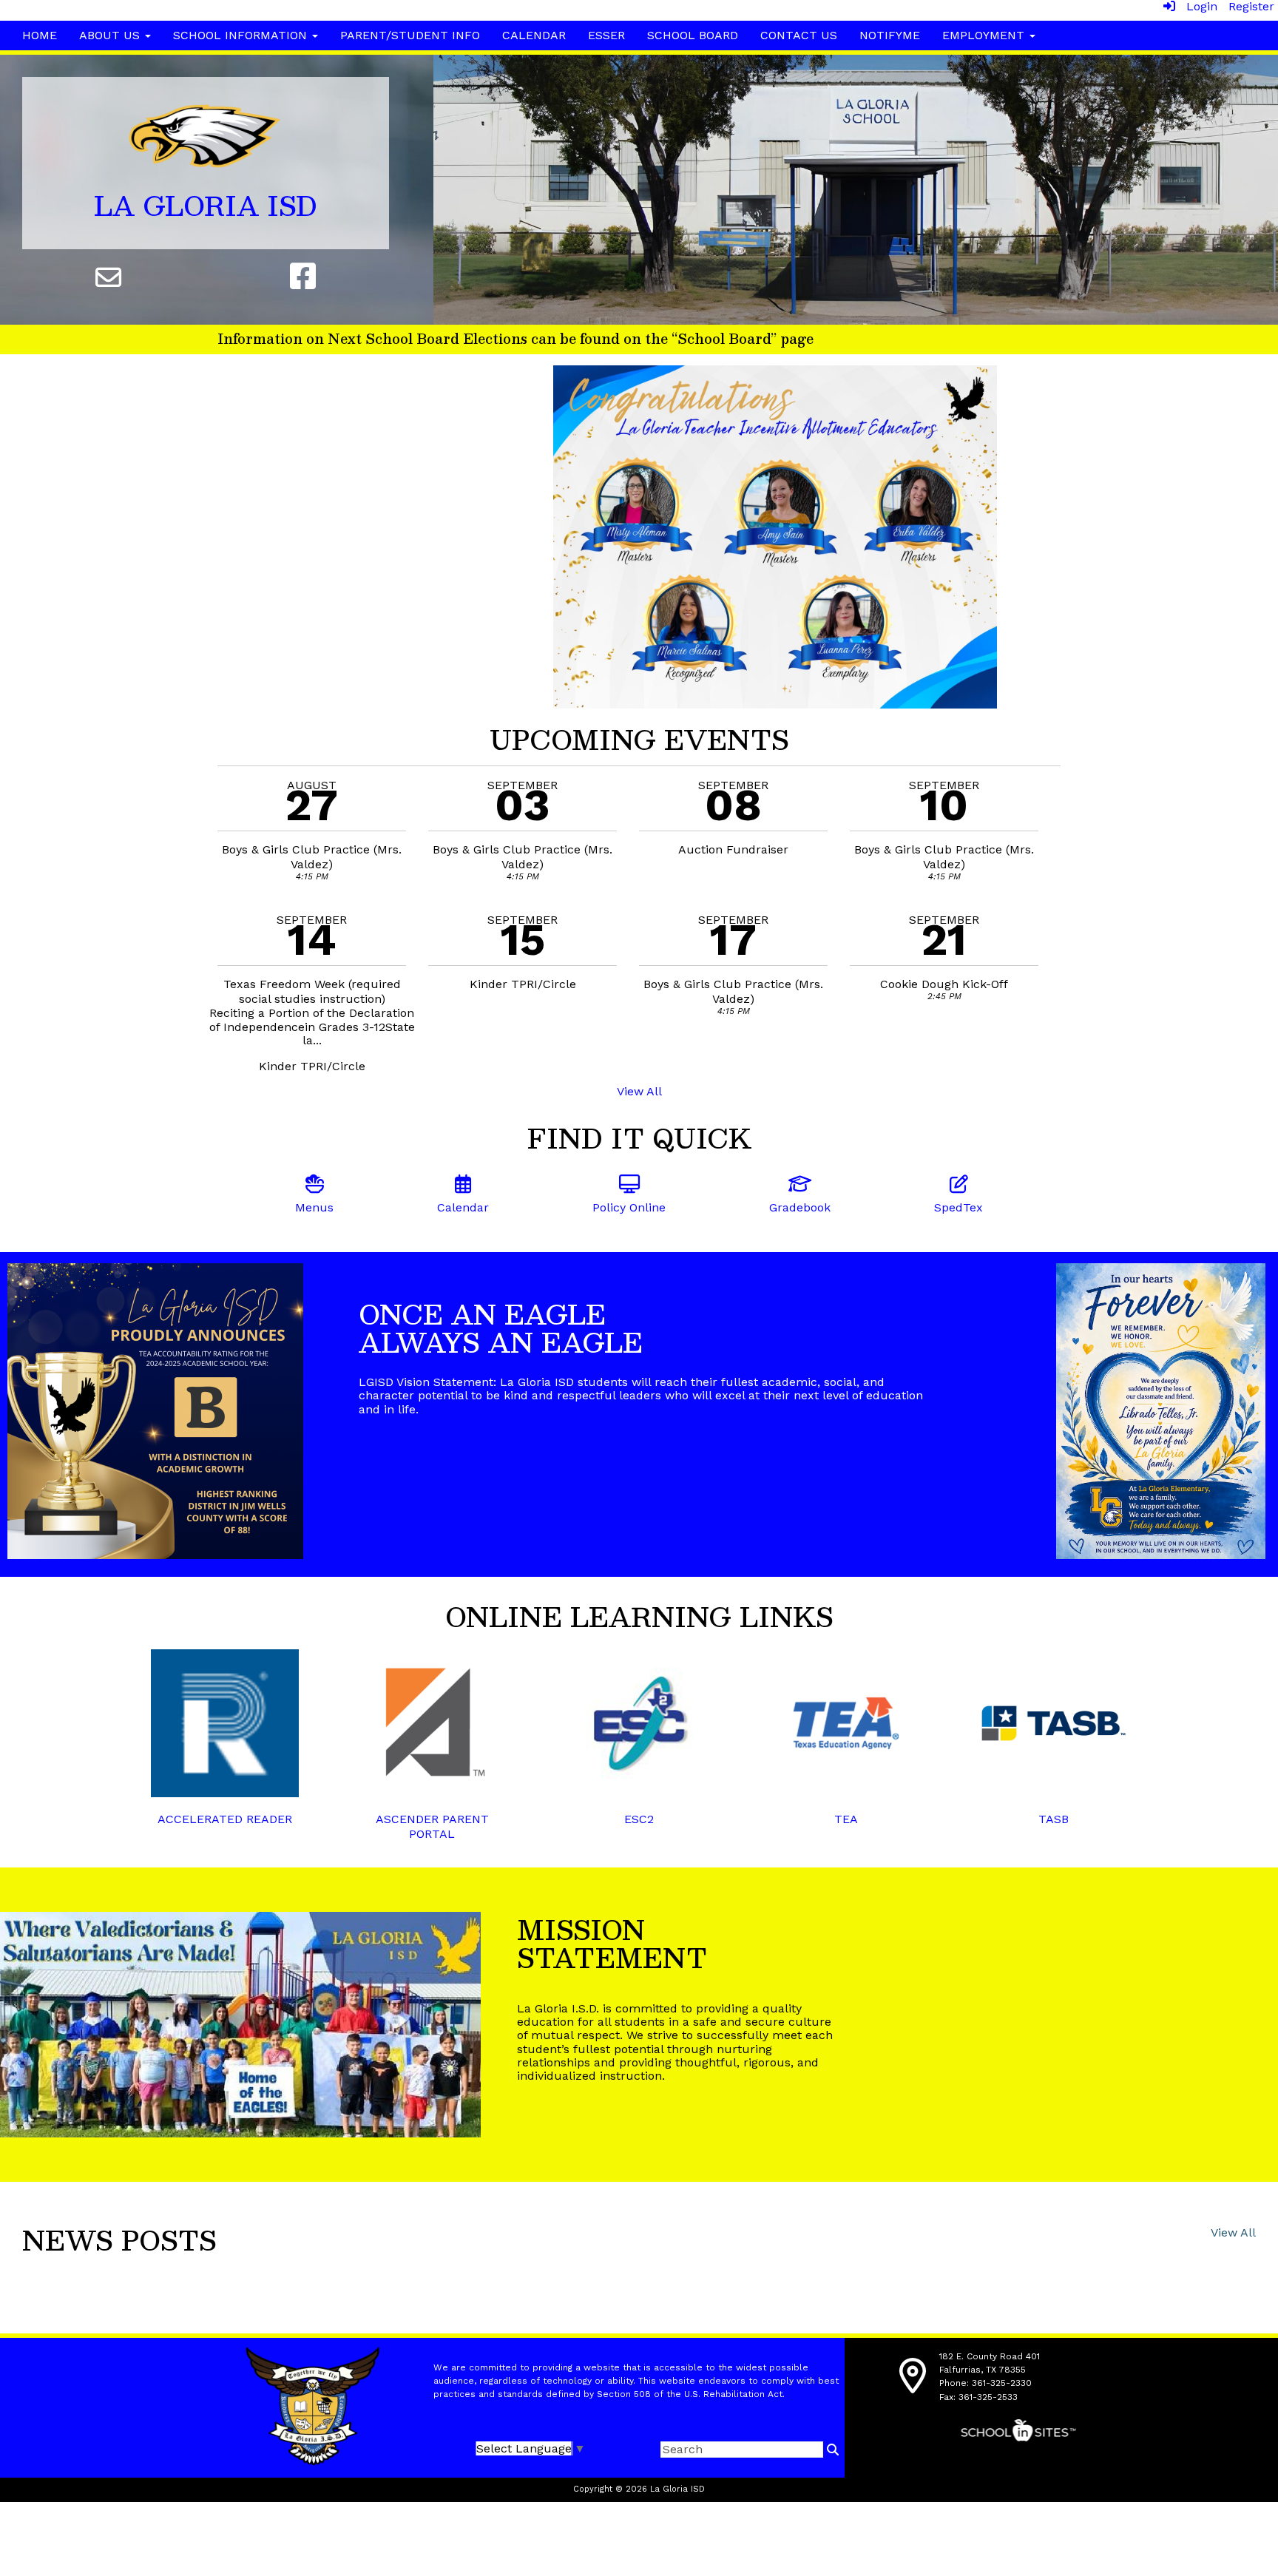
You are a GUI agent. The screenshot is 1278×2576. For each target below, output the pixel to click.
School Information (242, 35)
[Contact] (109, 277)
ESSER (606, 35)
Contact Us (799, 35)
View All (639, 1091)
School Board (693, 35)
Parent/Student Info (410, 35)
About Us (111, 35)
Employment (985, 35)
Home (40, 35)
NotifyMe (890, 35)
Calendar (534, 35)
